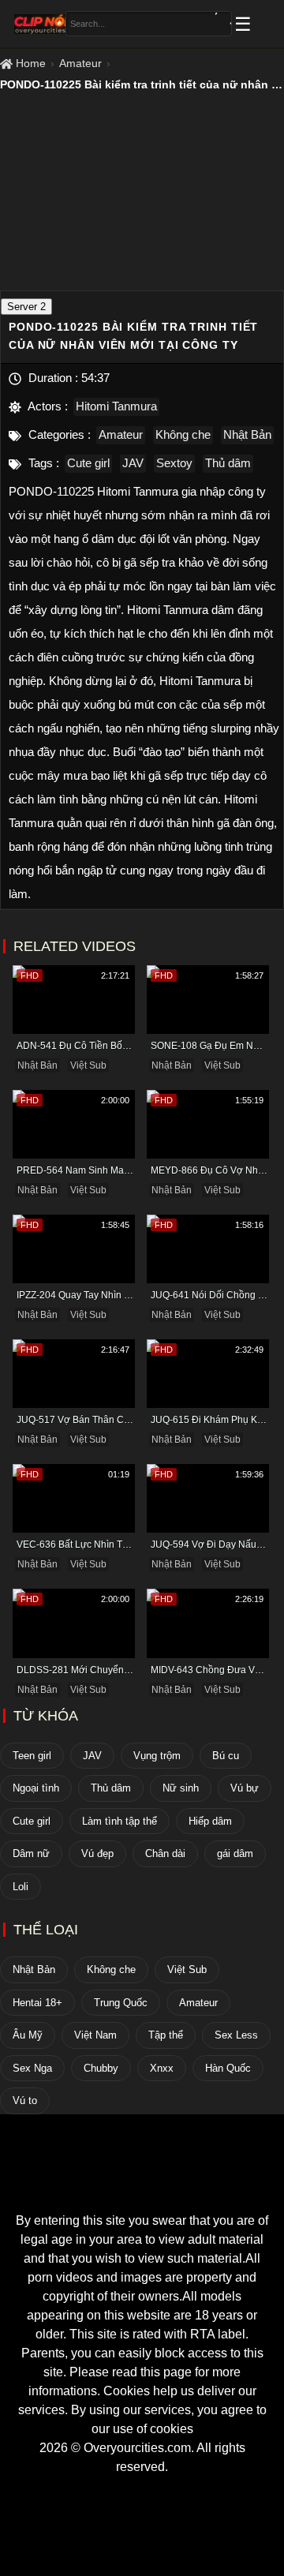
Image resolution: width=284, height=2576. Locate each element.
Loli (21, 1887)
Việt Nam (95, 2035)
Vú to (25, 2100)
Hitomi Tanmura (116, 406)
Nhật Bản (247, 434)
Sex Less (236, 2035)
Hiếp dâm (210, 1821)
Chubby (101, 2068)
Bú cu (226, 1756)
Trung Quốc (121, 2003)
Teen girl (32, 1756)
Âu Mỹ (28, 2035)
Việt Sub (88, 1065)
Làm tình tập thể (120, 1821)
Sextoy (174, 463)
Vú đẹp (97, 1853)
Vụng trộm (157, 1756)
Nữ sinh (181, 1788)
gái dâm (235, 1853)
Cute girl (88, 463)
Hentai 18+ (37, 2003)
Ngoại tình (36, 1788)
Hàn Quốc (228, 2068)
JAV (133, 463)
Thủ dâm (228, 463)
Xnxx (162, 2068)
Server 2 (26, 307)
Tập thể (166, 2035)
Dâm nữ (31, 1853)
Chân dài (165, 1853)
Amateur (80, 63)
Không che (183, 434)
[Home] (142, 2183)
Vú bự (245, 1788)
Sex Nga (32, 2068)
